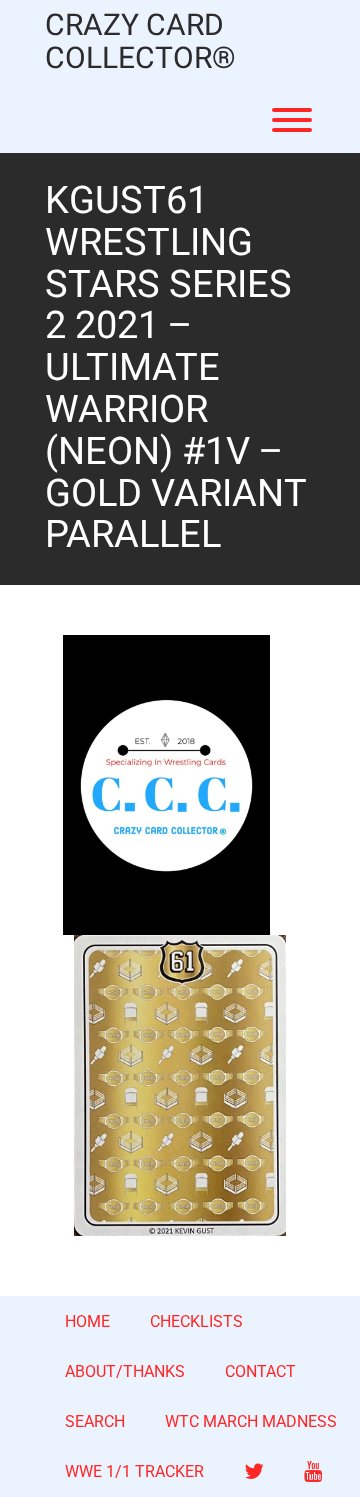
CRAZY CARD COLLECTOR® (140, 43)
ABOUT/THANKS (125, 1371)
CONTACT (260, 1371)
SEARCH (95, 1421)
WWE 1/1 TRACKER (134, 1471)
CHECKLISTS (196, 1321)
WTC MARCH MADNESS (251, 1421)
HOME (87, 1321)
